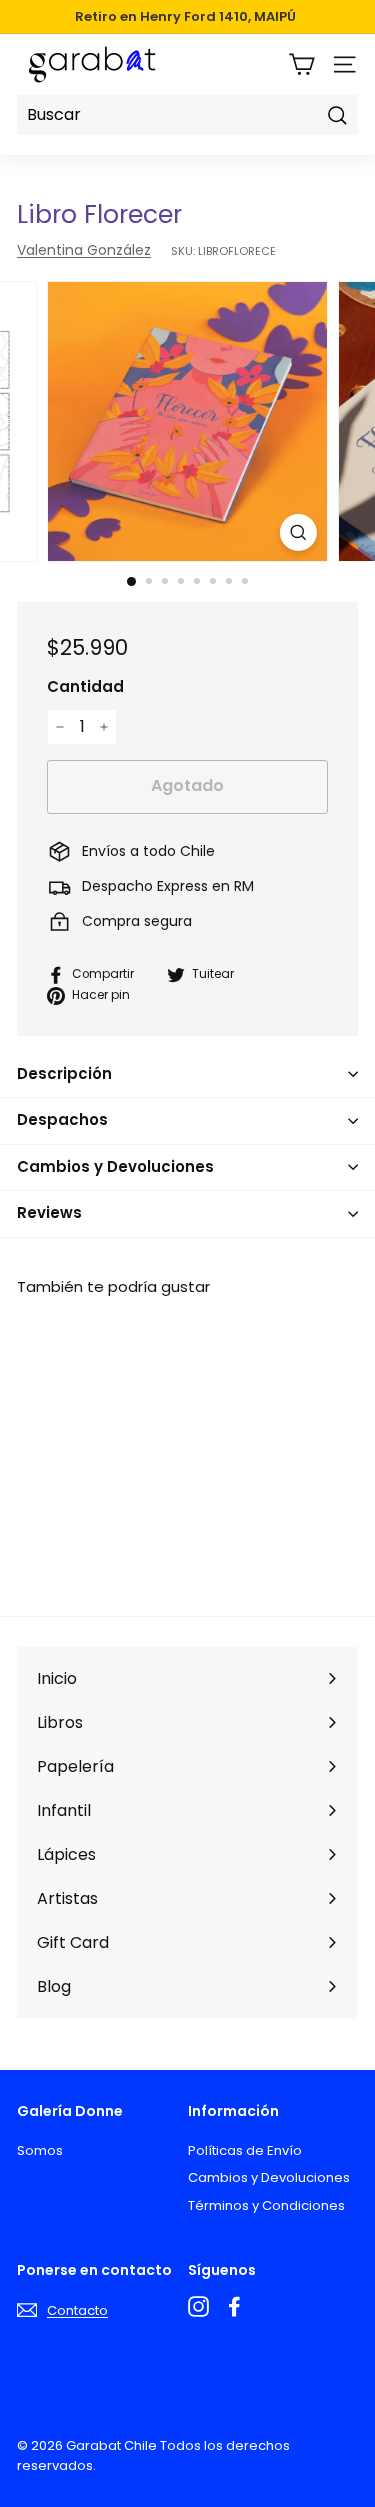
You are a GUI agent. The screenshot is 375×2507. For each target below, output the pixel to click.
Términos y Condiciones (266, 2205)
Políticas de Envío (245, 2150)
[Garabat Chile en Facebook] (234, 2306)
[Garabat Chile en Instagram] (198, 2306)
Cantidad (85, 686)
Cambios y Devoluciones (269, 2177)
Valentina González (84, 250)
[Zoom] (298, 532)
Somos (40, 2150)
